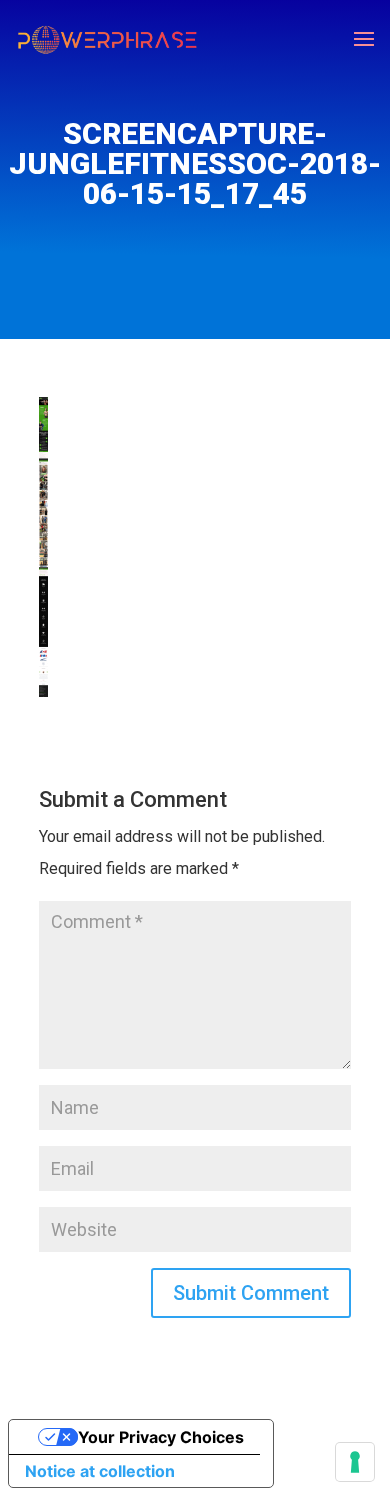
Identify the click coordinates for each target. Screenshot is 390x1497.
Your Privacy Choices (161, 1437)
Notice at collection (100, 1471)
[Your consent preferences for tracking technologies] (355, 1462)
